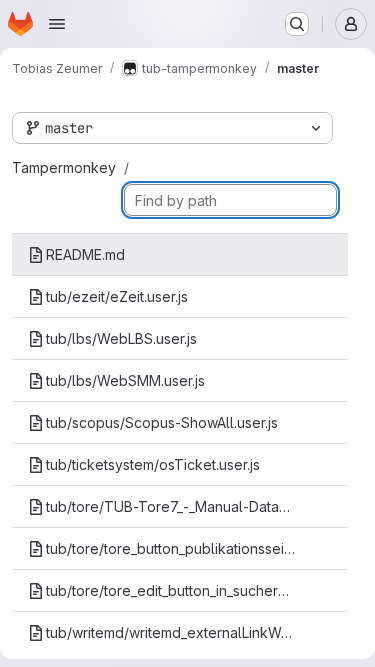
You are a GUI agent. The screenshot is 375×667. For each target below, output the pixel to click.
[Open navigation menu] (57, 24)
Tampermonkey (64, 167)
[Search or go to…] (297, 24)
